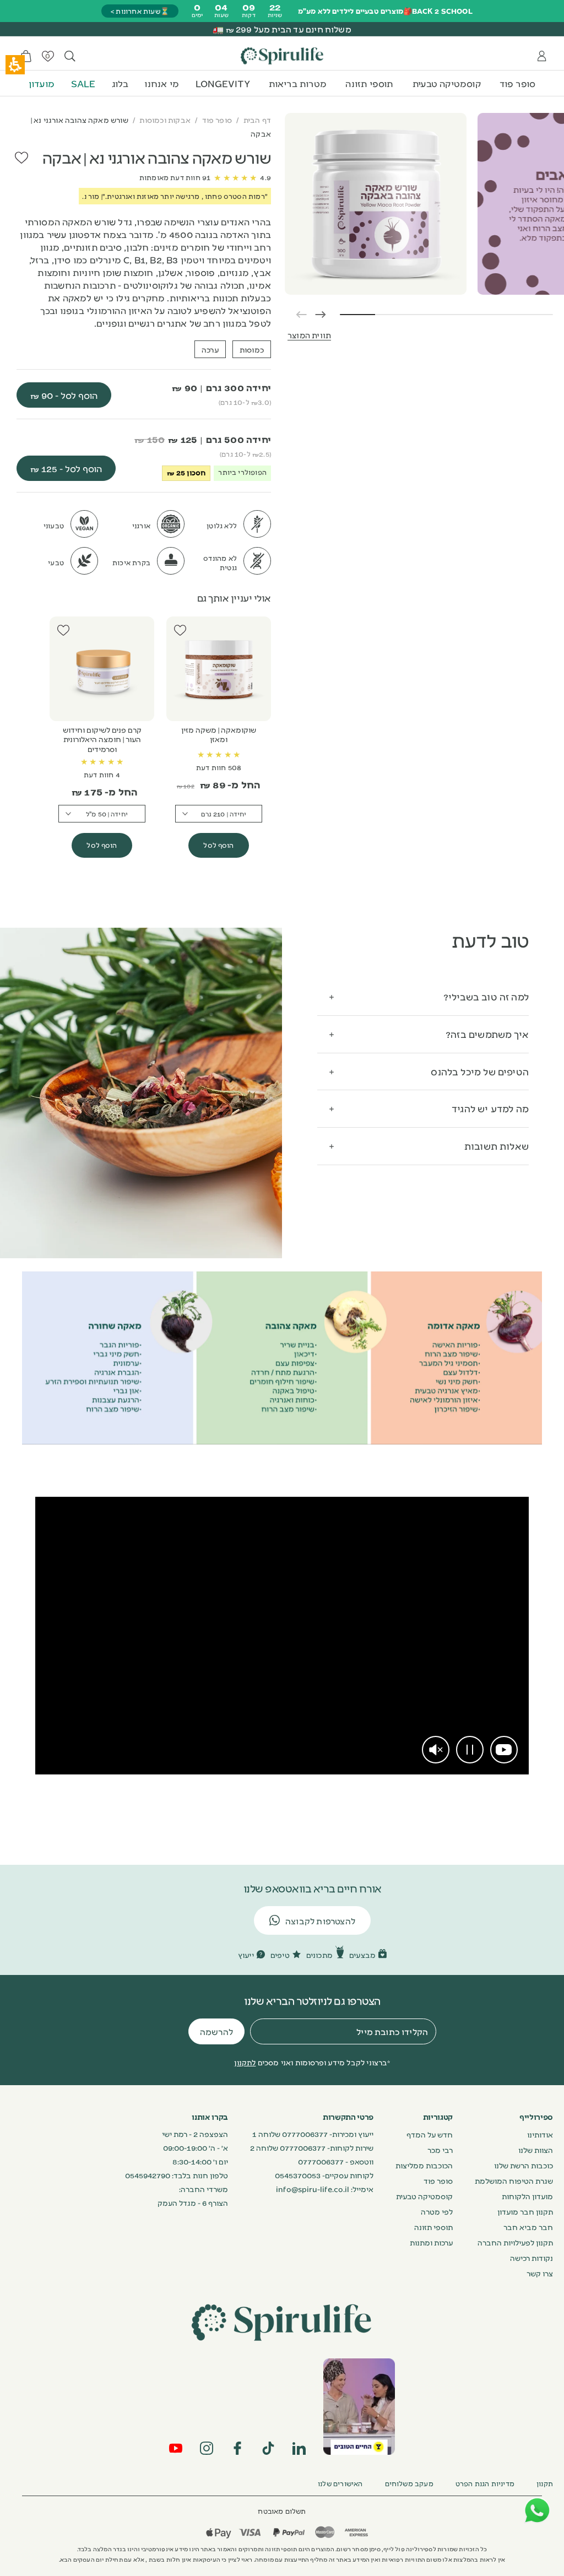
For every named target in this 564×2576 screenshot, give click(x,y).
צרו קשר (540, 2273)
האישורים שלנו (340, 2483)
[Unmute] (436, 1750)
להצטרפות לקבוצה (320, 1921)
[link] (504, 1750)
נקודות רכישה (532, 2258)
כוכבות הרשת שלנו (524, 2165)
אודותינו (540, 2134)
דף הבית (257, 120)
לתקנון (245, 2062)
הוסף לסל (218, 845)
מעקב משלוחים (409, 2483)
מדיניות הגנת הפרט (485, 2483)
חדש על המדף (430, 2134)
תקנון (545, 2483)
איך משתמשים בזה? (487, 1034)
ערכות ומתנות (431, 2242)
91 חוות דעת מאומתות (175, 177)
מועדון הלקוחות (527, 2196)
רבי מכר (440, 2150)
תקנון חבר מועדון (525, 2211)
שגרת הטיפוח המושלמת (514, 2180)
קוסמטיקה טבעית (447, 83)
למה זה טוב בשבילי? (486, 996)
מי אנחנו (162, 83)
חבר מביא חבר (528, 2227)
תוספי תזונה (369, 83)
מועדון (42, 83)
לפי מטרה (437, 2211)
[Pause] (470, 1750)
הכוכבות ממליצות (424, 2165)
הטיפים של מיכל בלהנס (480, 1071)
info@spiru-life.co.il (313, 2189)
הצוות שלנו (536, 2150)
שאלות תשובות (497, 1146)
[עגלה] (26, 56)
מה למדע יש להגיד (490, 1108)
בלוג (120, 83)
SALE (83, 83)
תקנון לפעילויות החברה (515, 2242)
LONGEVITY (223, 83)
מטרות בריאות (298, 83)
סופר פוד (518, 83)
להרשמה (216, 2031)
